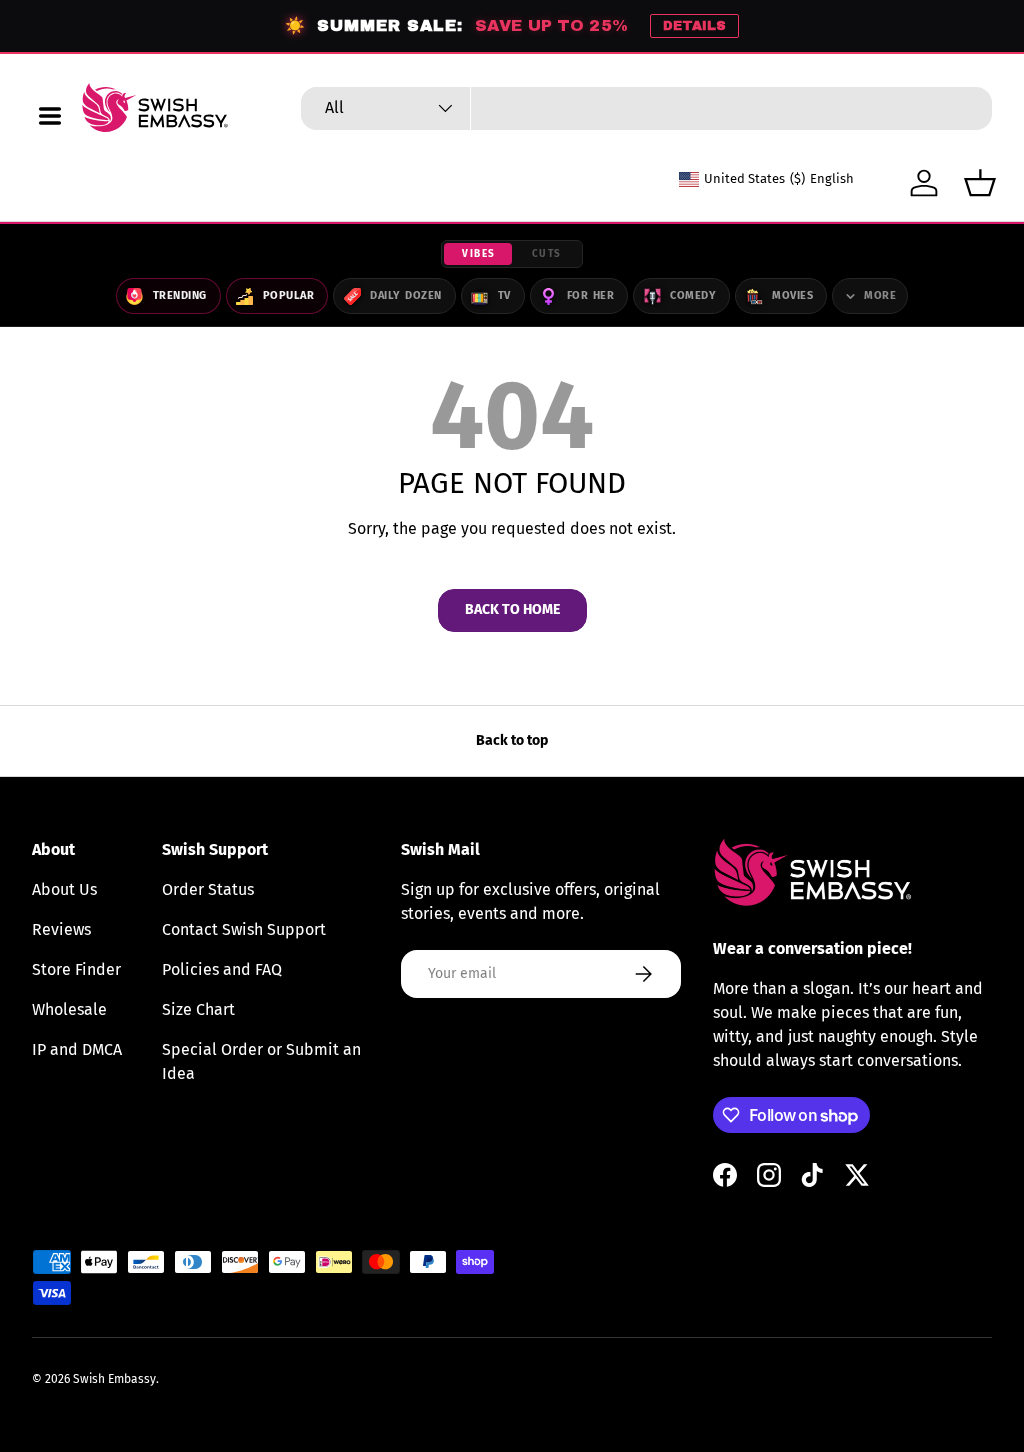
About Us (64, 889)
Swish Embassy (114, 1379)
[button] (980, 183)
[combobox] (646, 108)
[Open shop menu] (50, 116)
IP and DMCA (77, 1049)
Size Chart (198, 1009)
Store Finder (76, 969)
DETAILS (694, 26)
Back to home (512, 609)
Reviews (61, 929)
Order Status (208, 889)
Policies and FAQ (222, 969)
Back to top (512, 740)
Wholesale (69, 1009)
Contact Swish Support (244, 929)
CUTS (547, 254)
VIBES (479, 254)
